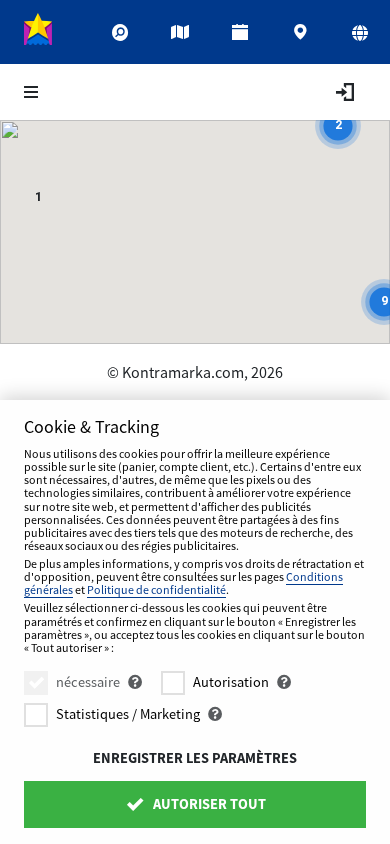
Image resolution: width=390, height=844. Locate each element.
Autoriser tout (208, 804)
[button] (38, 200)
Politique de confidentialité (156, 589)
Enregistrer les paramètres (195, 758)
